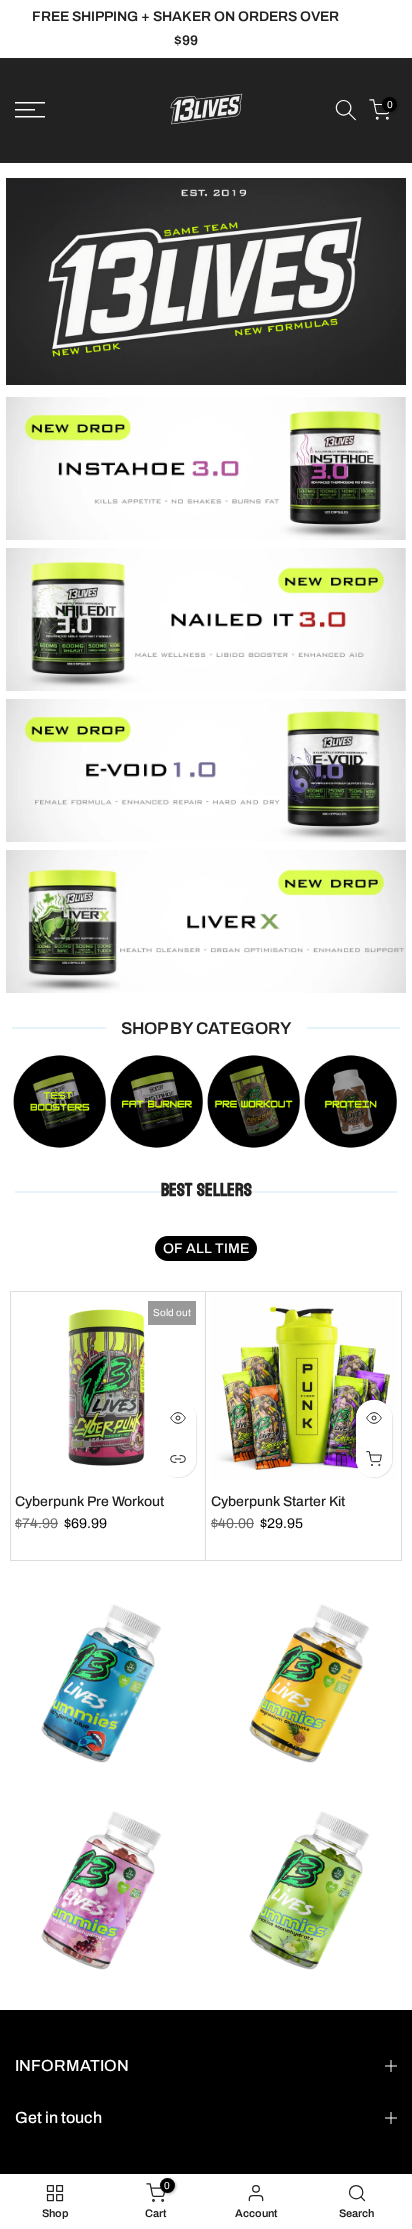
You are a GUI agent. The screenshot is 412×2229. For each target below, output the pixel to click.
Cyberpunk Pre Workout (89, 1501)
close (381, 29)
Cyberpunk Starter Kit (278, 1501)
